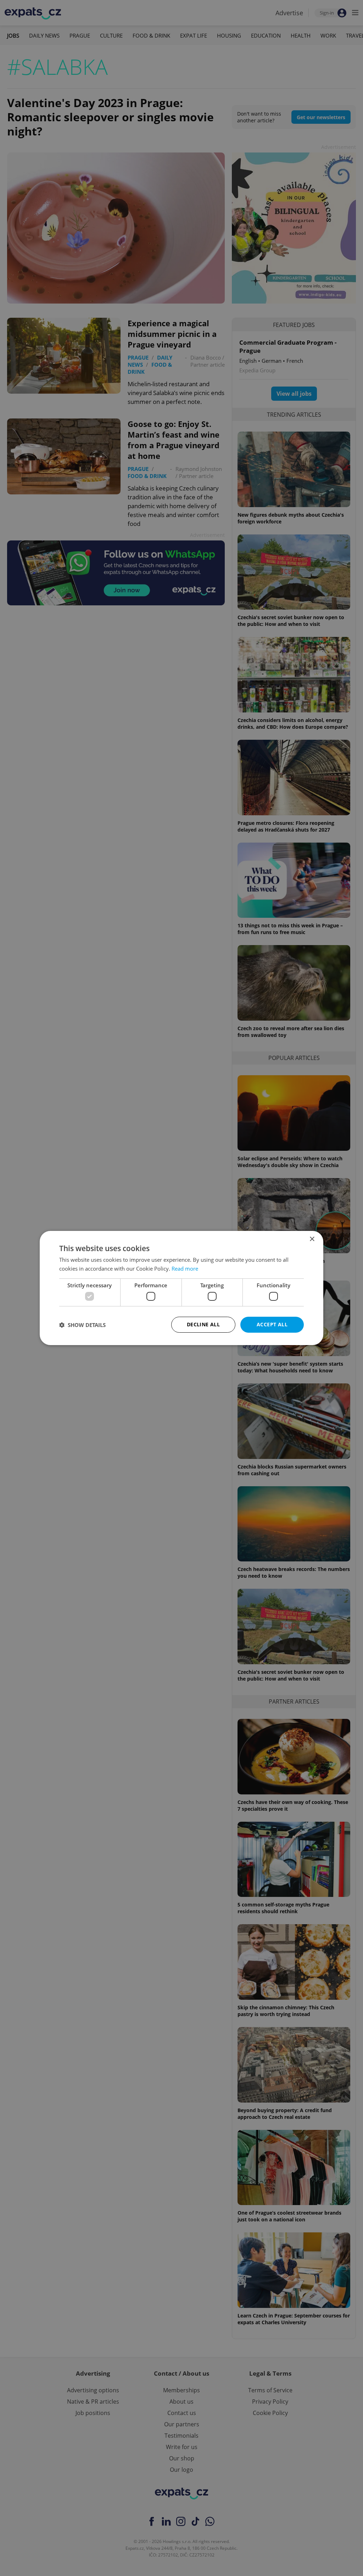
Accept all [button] (272, 1324)
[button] (82, 1325)
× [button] (312, 1239)
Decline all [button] (203, 1324)
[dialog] (181, 1288)
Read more (185, 1268)
